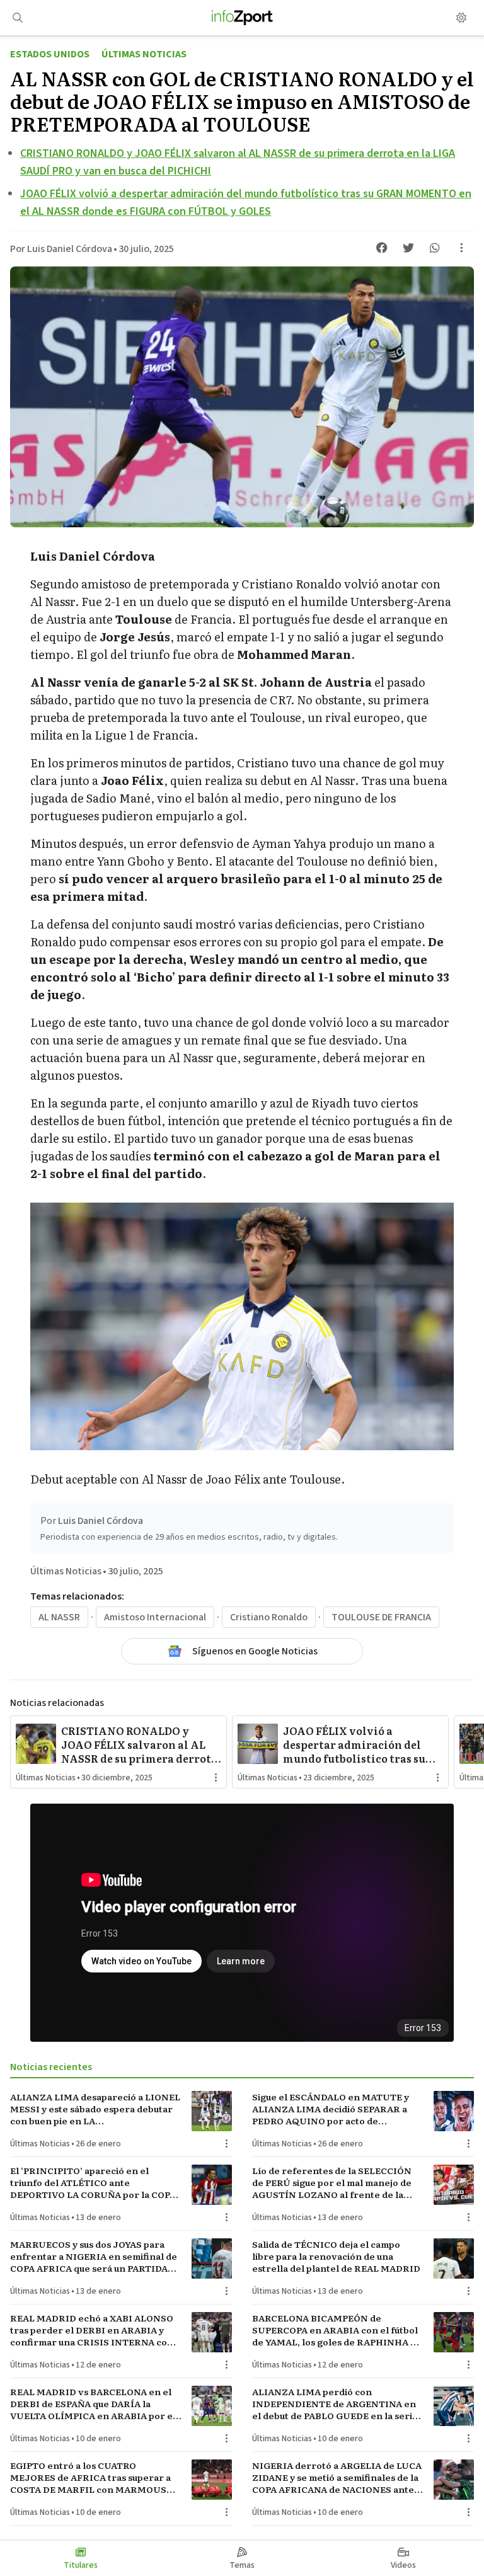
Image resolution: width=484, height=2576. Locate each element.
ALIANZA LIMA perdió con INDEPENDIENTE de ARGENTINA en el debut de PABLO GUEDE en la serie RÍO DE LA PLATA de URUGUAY (335, 2404)
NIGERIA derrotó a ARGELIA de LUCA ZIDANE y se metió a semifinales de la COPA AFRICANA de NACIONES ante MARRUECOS (337, 2478)
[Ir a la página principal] (242, 18)
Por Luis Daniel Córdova (61, 249)
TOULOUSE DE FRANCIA (381, 1617)
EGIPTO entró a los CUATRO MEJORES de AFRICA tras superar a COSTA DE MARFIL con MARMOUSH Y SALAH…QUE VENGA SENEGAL (92, 2478)
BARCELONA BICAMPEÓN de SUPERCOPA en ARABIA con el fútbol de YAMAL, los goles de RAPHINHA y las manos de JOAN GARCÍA (335, 2330)
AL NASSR (59, 1617)
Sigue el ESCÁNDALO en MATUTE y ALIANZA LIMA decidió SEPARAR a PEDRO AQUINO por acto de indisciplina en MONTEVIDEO (331, 2109)
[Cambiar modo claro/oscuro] (461, 18)
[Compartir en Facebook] (382, 248)
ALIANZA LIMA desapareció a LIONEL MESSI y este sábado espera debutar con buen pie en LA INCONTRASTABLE (95, 2109)
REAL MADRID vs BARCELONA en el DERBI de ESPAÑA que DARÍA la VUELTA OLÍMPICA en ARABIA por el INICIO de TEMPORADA (93, 2404)
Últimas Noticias (144, 54)
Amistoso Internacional (155, 1617)
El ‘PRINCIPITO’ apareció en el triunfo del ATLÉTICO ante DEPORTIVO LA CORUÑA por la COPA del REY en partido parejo (93, 2183)
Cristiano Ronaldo (269, 1617)
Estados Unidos (50, 54)
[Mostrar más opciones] (461, 248)
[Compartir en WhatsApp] (435, 248)
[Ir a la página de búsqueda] (18, 18)
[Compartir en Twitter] (408, 248)
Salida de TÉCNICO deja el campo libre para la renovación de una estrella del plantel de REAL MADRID (336, 2257)
